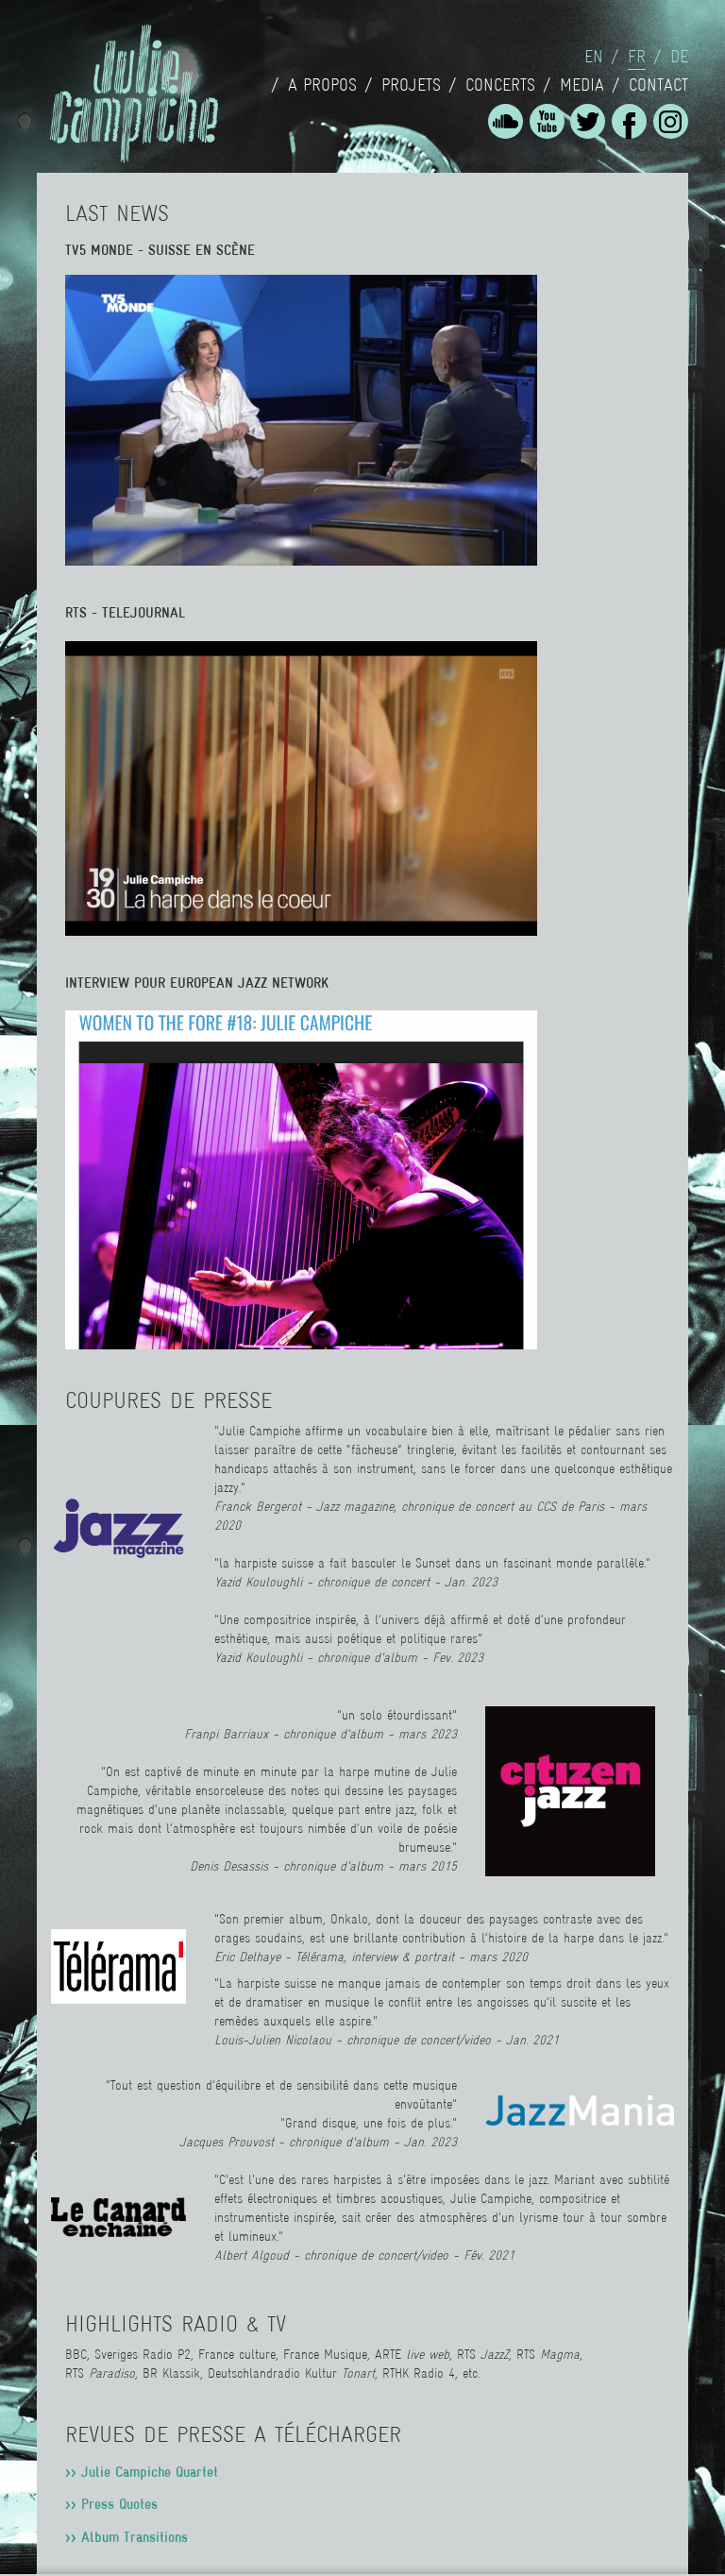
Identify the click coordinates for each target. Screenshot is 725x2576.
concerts (500, 85)
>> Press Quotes (111, 2504)
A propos (322, 85)
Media (582, 85)
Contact (658, 85)
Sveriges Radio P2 (143, 2354)
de (679, 57)
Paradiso (112, 2373)
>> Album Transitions (126, 2537)
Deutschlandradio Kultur (291, 2373)
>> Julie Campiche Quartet (142, 2472)
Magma (560, 2354)
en (594, 57)
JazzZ (495, 2354)
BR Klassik (169, 2373)
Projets (411, 85)
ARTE (412, 2354)
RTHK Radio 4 (419, 2373)
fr (637, 57)
